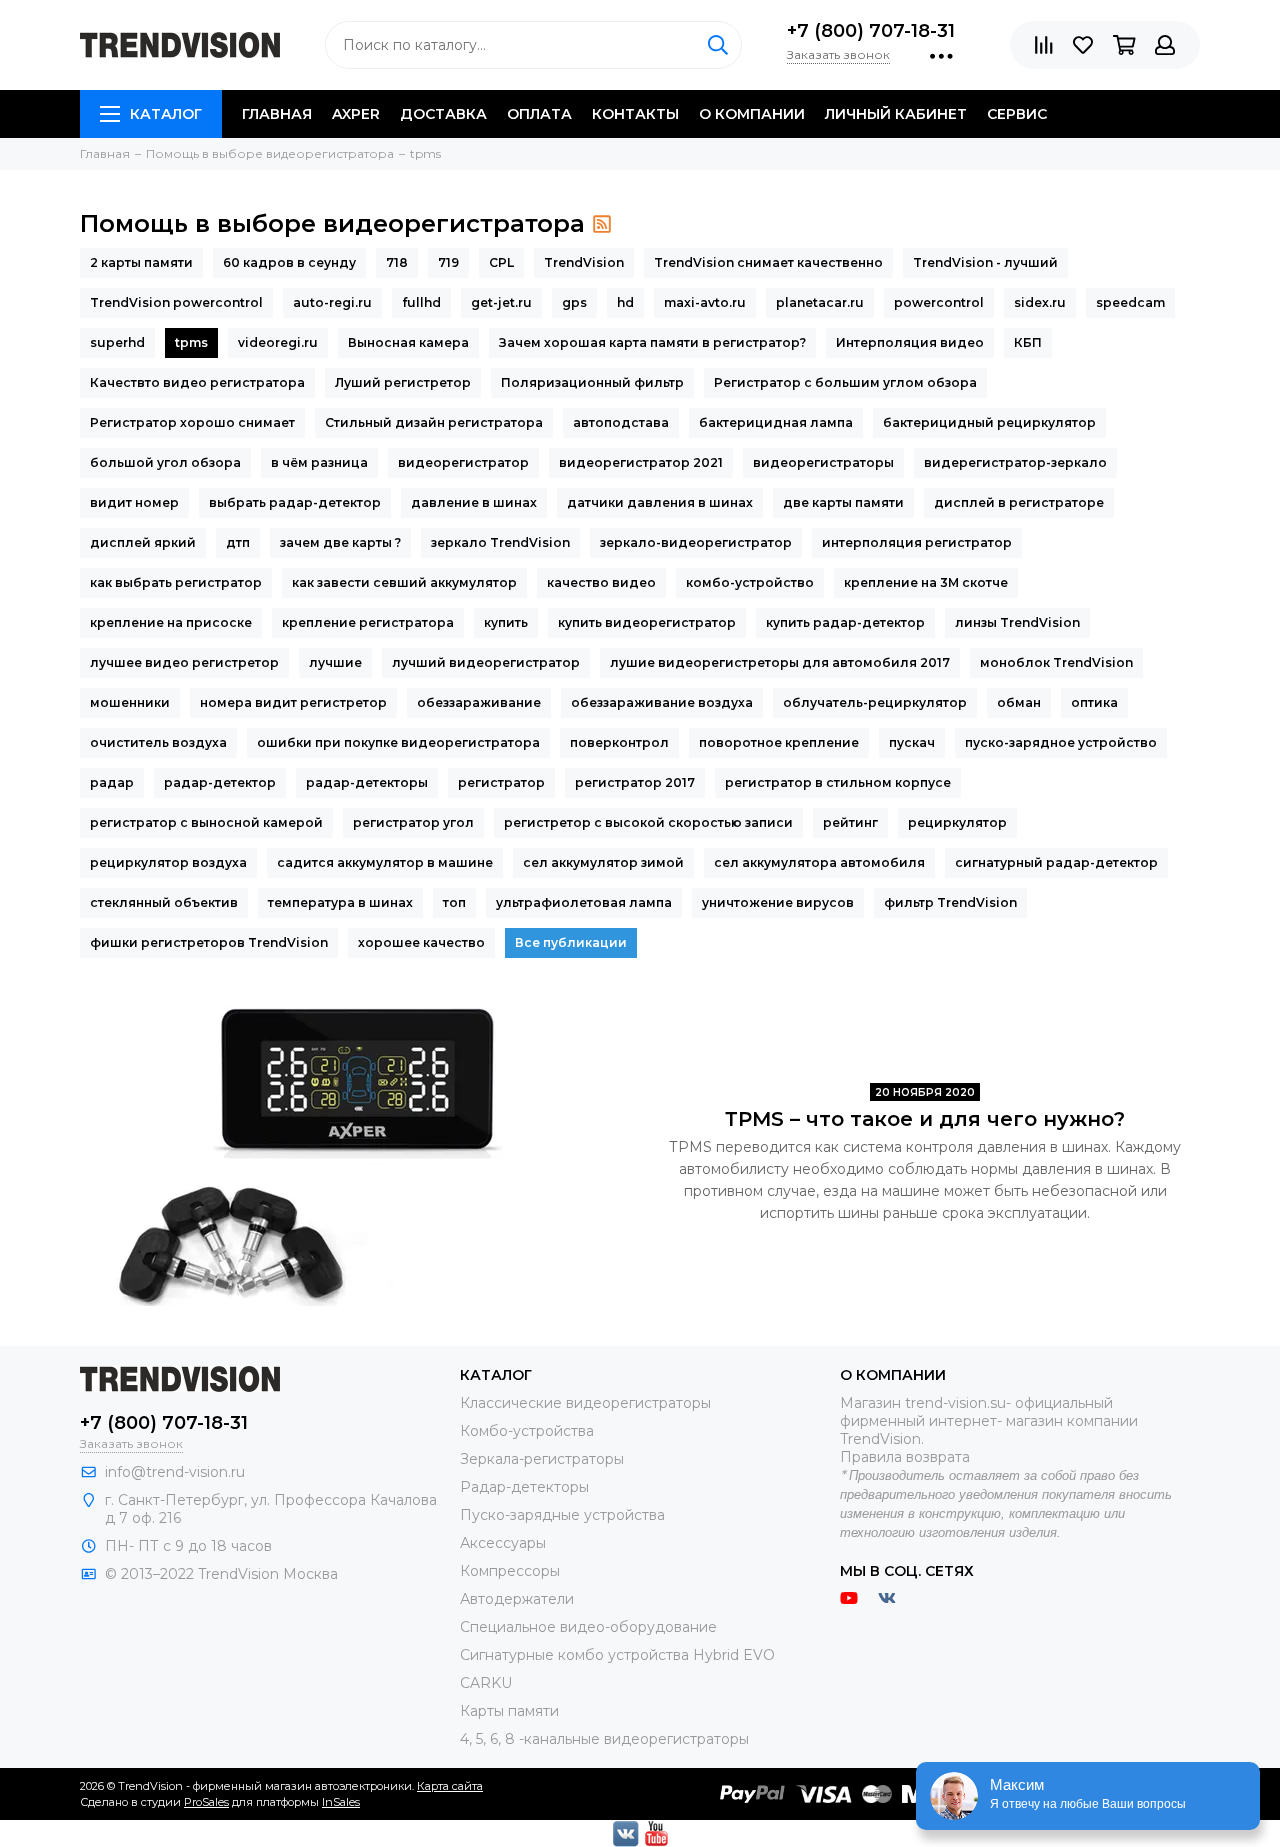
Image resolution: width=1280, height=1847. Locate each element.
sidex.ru (1040, 302)
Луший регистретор (403, 382)
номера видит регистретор (293, 702)
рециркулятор (957, 822)
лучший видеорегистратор (486, 662)
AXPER (356, 114)
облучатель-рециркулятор (875, 702)
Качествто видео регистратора (197, 382)
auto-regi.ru (332, 302)
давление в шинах (474, 502)
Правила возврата (905, 1457)
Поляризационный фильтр (592, 382)
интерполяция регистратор (917, 542)
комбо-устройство (750, 582)
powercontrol (939, 302)
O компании (752, 114)
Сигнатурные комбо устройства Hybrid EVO (617, 1655)
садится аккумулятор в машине (385, 862)
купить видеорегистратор (647, 622)
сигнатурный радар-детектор (1056, 862)
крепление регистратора (368, 622)
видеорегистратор (463, 462)
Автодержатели (517, 1599)
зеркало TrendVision (500, 542)
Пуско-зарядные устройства (562, 1515)
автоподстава (621, 422)
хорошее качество (421, 942)
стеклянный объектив (164, 902)
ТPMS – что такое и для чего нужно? (925, 1119)
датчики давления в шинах (660, 502)
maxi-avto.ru (705, 302)
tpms (191, 342)
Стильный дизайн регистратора (434, 422)
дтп (238, 542)
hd (625, 302)
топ (454, 902)
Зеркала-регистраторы (542, 1459)
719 (448, 262)
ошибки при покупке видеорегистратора (398, 742)
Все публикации (571, 942)
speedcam (1130, 302)
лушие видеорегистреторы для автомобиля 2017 (780, 662)
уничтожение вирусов (778, 902)
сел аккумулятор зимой (603, 862)
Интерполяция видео (910, 342)
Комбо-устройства (527, 1431)
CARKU (486, 1683)
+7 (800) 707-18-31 (871, 31)
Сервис (1017, 114)
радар (112, 782)
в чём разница (319, 462)
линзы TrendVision (1017, 622)
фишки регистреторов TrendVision (209, 942)
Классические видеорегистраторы (585, 1403)
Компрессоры (510, 1571)
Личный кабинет (896, 114)
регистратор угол (413, 822)
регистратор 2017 (635, 782)
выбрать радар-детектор (295, 502)
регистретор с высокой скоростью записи (648, 822)
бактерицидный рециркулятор (989, 422)
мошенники (130, 702)
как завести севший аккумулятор (404, 582)
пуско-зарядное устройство (1061, 742)
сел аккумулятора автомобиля (819, 862)
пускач (912, 742)
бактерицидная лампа (776, 422)
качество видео (601, 582)
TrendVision (584, 262)
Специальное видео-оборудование (588, 1627)
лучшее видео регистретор (184, 662)
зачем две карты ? (340, 542)
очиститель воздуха (158, 742)
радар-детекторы (367, 782)
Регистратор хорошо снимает (192, 422)
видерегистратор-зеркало (1015, 462)
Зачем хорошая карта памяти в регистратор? (652, 342)
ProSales (206, 1802)
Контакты (635, 114)
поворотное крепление (779, 742)
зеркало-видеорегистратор (696, 542)
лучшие (335, 662)
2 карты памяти (141, 262)
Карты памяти (509, 1711)
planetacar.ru (820, 302)
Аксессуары (503, 1543)
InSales (341, 1802)
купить (506, 622)
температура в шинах (340, 902)
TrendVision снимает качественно (768, 262)
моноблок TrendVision (1056, 662)
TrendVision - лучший (985, 262)
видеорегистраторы (823, 462)
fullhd (421, 302)
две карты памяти (843, 502)
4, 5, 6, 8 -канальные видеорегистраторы (604, 1739)
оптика (1094, 702)
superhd (117, 342)
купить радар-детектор (845, 622)
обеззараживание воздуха (662, 702)
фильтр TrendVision (950, 902)
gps (574, 302)
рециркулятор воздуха (168, 862)
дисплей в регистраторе (1019, 502)
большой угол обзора (165, 462)
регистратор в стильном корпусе (838, 782)
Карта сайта (450, 1786)
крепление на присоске (171, 622)
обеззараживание (479, 702)
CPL (501, 262)
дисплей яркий (143, 542)
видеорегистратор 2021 (641, 462)
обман (1019, 702)
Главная (277, 114)
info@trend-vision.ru (175, 1472)
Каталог (166, 114)
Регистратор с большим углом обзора (845, 382)
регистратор (501, 782)
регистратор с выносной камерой (206, 822)
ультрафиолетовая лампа (584, 902)
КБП (1028, 342)
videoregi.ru (278, 342)
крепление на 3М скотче (926, 582)
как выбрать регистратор (176, 582)
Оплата (539, 114)
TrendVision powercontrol (176, 302)
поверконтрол (619, 742)
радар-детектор (220, 782)
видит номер (134, 502)
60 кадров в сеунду (289, 262)
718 (397, 262)
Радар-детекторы (524, 1487)
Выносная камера (408, 342)
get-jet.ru (501, 302)
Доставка (443, 114)
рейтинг (850, 822)
